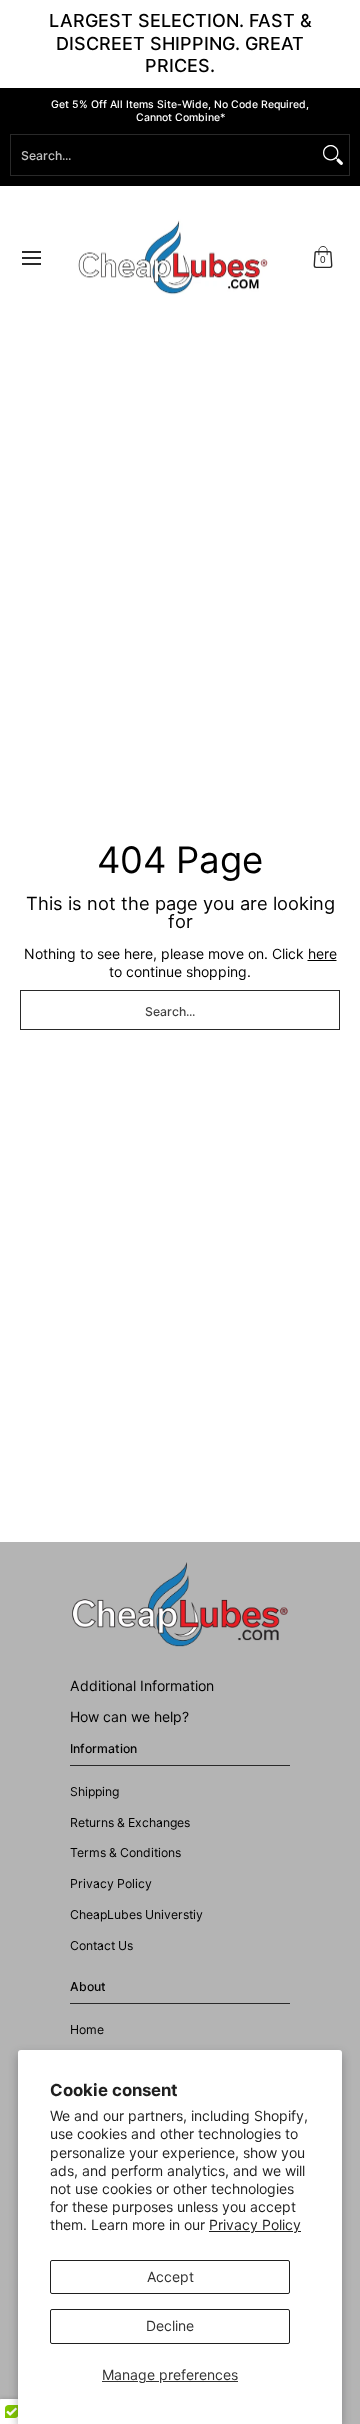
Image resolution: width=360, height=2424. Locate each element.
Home (87, 2029)
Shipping (94, 1791)
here (322, 953)
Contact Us (101, 1945)
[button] (323, 258)
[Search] (333, 155)
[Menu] (30, 258)
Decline (170, 2325)
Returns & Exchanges (130, 1822)
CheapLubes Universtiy (136, 1914)
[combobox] (164, 155)
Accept (170, 2276)
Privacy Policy (255, 2224)
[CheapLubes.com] (173, 258)
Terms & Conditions (125, 1852)
